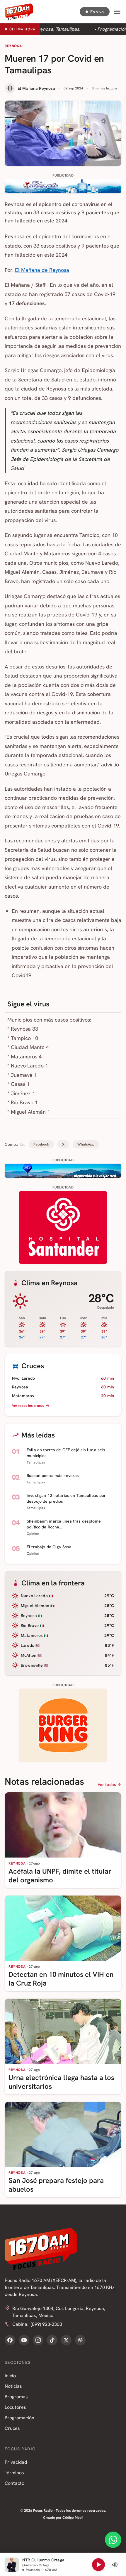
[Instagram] (38, 2340)
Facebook (41, 1144)
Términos (14, 2473)
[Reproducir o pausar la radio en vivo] (98, 2565)
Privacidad (16, 2462)
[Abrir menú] (117, 12)
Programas (16, 2397)
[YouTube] (24, 2340)
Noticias (13, 2386)
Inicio (10, 2376)
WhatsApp (86, 1144)
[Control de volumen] (115, 2565)
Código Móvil (73, 2518)
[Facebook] (10, 2340)
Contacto (15, 2483)
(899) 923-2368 (46, 2324)
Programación (19, 2418)
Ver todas (107, 1784)
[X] (66, 2340)
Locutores (15, 2407)
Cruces (12, 2428)
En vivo (97, 12)
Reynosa (13, 46)
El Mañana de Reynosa (42, 270)
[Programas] (80, 2340)
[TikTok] (52, 2340)
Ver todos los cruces (28, 1406)
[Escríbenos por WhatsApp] (113, 2540)
